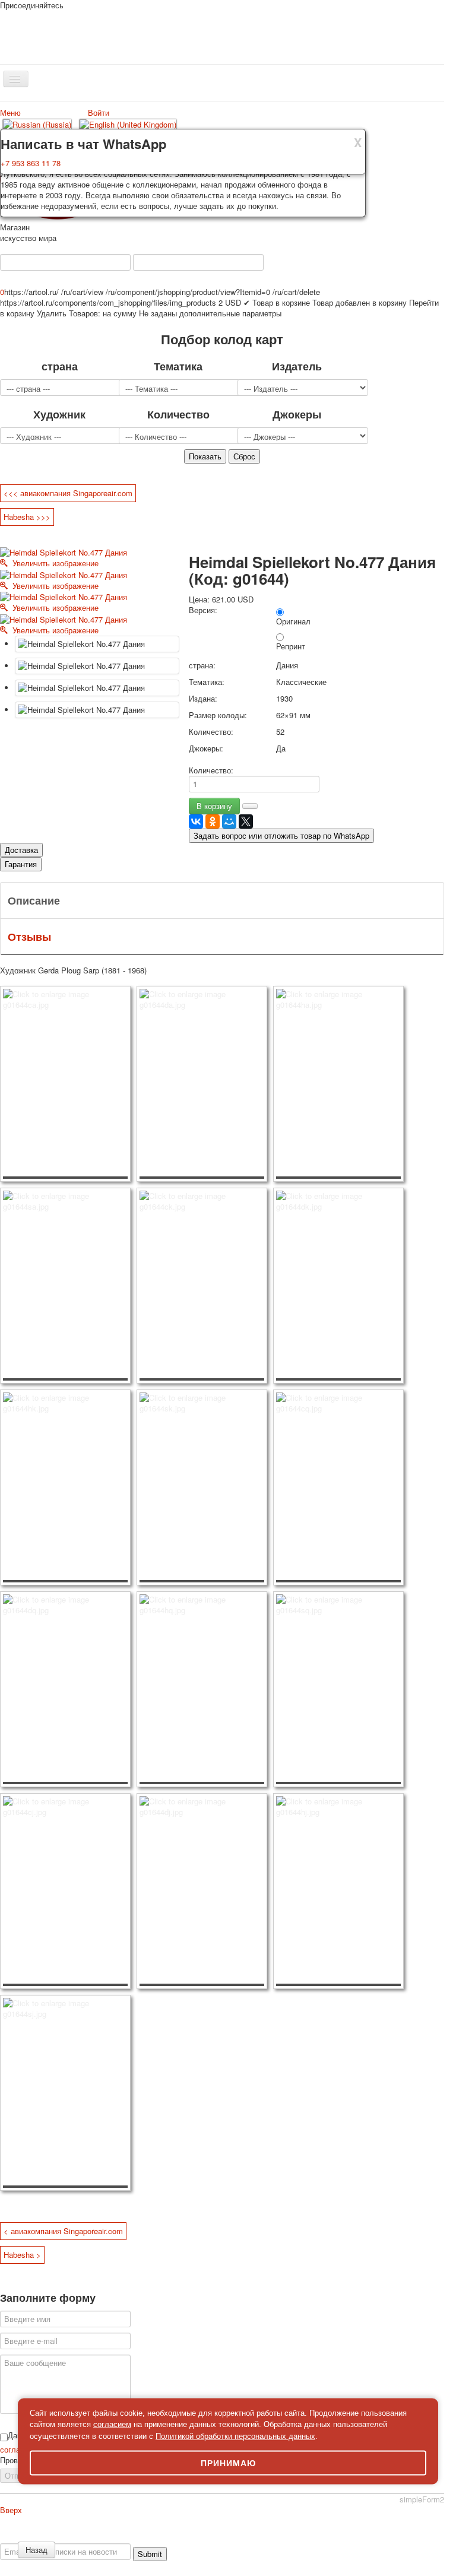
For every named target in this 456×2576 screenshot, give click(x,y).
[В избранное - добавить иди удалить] (250, 806)
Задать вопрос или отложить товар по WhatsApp (281, 835)
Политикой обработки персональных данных (235, 2436)
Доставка (21, 850)
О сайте (23, 2538)
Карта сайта (295, 2538)
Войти (99, 112)
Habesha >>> (27, 517)
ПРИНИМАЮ (228, 2463)
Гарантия (21, 864)
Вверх (11, 2510)
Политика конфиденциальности (96, 2538)
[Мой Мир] (229, 821)
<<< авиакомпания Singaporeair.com (68, 493)
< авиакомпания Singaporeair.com (63, 2231)
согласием (112, 2424)
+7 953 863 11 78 (31, 163)
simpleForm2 (422, 2499)
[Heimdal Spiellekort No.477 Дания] (97, 644)
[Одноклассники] (213, 821)
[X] (246, 821)
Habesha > (22, 2255)
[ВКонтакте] (196, 821)
